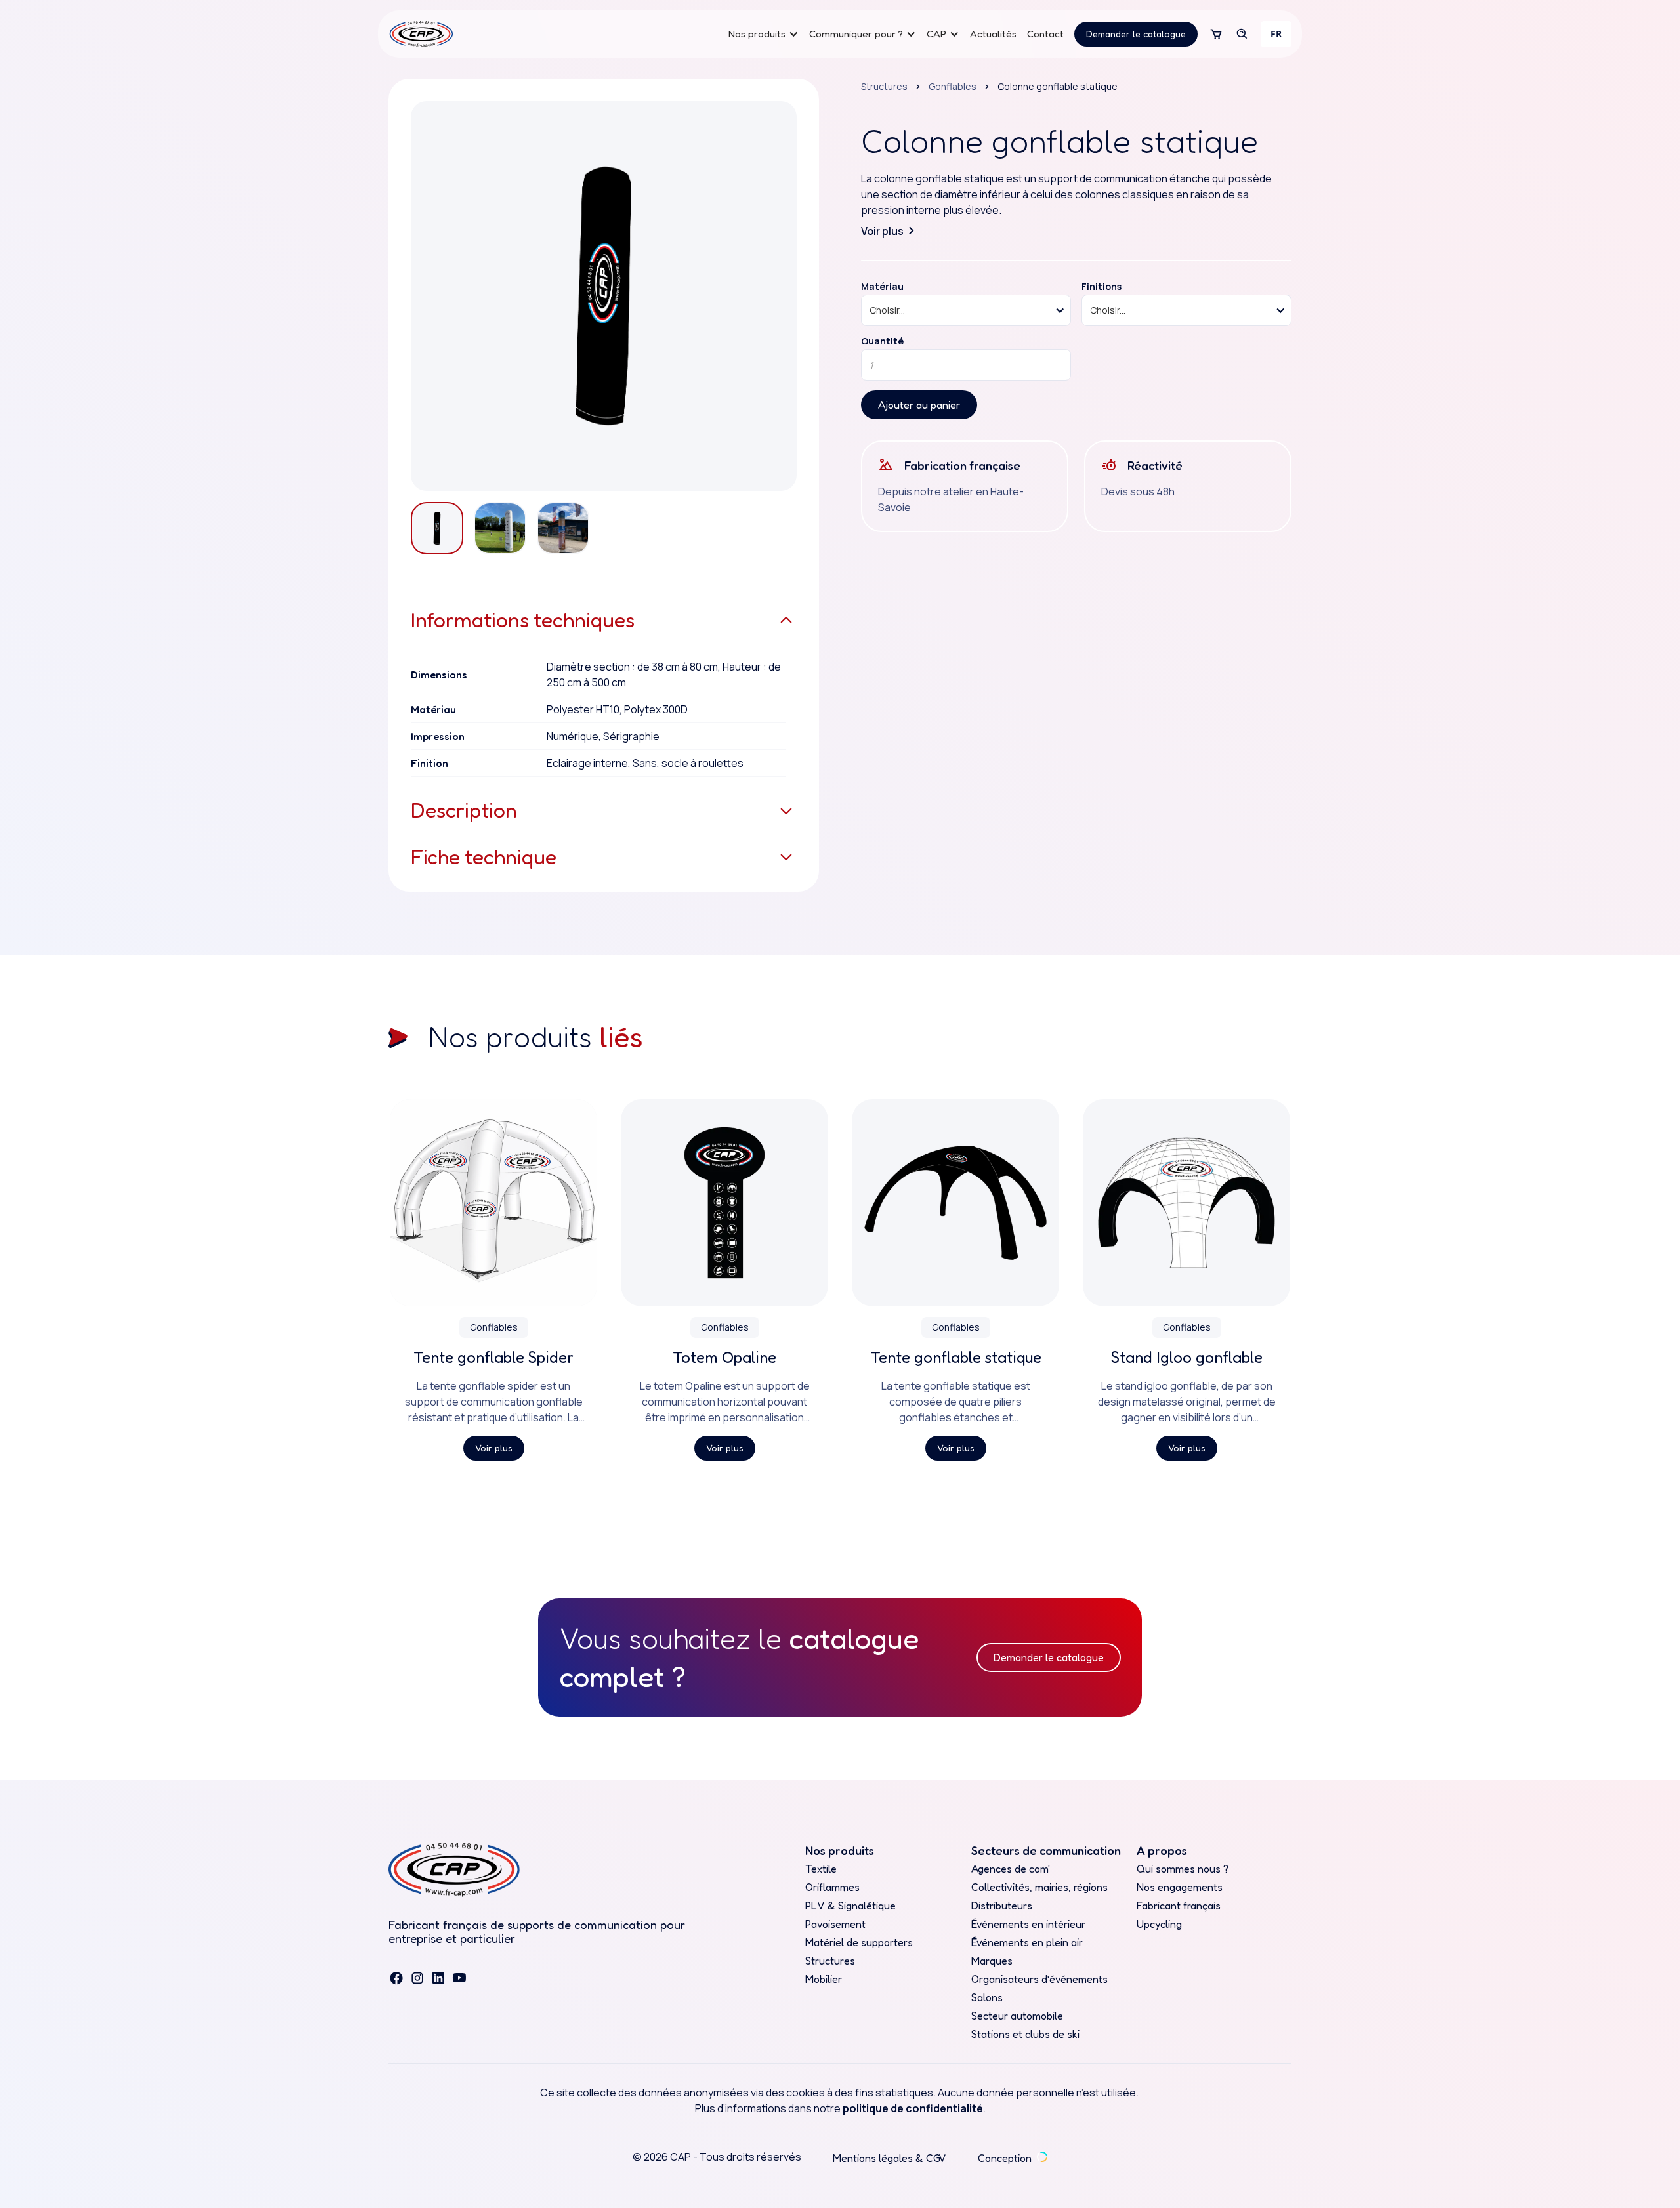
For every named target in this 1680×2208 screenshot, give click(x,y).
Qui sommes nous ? (1183, 1869)
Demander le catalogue (1136, 34)
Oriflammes (832, 1887)
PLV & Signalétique (850, 1906)
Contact (1045, 34)
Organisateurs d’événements (1039, 1979)
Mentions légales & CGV (890, 2158)
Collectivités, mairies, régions (1039, 1887)
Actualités (993, 34)
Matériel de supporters (859, 1942)
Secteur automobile (1017, 2016)
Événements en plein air (1027, 1942)
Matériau (882, 287)
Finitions (1102, 287)
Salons (987, 1997)
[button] (764, 34)
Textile (821, 1869)
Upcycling (1159, 1924)
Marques (992, 1961)
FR (1276, 34)
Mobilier (824, 1979)
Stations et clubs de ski (1025, 2034)
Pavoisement (835, 1924)
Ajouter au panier (919, 405)
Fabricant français (1179, 1906)
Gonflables (953, 86)
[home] (421, 34)
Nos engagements (1180, 1887)
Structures (884, 86)
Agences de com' (1011, 1869)
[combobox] (1276, 34)
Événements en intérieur (1028, 1924)
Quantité (882, 341)
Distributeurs (1002, 1906)
